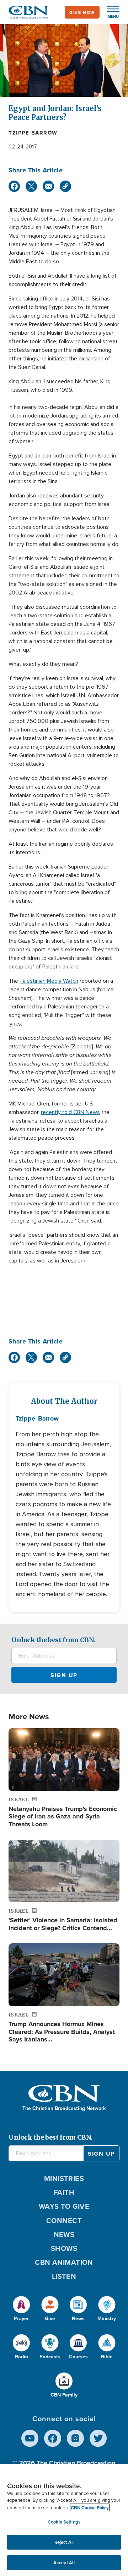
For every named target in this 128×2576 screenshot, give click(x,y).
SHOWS (64, 2248)
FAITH (64, 2192)
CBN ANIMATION (64, 2262)
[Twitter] (31, 186)
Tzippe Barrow (33, 133)
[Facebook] (14, 186)
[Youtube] (30, 2438)
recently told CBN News (70, 1112)
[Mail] (48, 186)
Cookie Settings (64, 2522)
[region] (64, 2520)
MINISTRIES (64, 2178)
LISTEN (64, 2276)
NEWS (64, 2234)
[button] (110, 12)
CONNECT (64, 2220)
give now (82, 12)
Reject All (64, 2542)
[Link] (65, 186)
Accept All (64, 2563)
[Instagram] (75, 2438)
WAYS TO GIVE (64, 2206)
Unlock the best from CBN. (53, 1640)
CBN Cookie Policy (90, 2508)
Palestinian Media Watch (49, 981)
